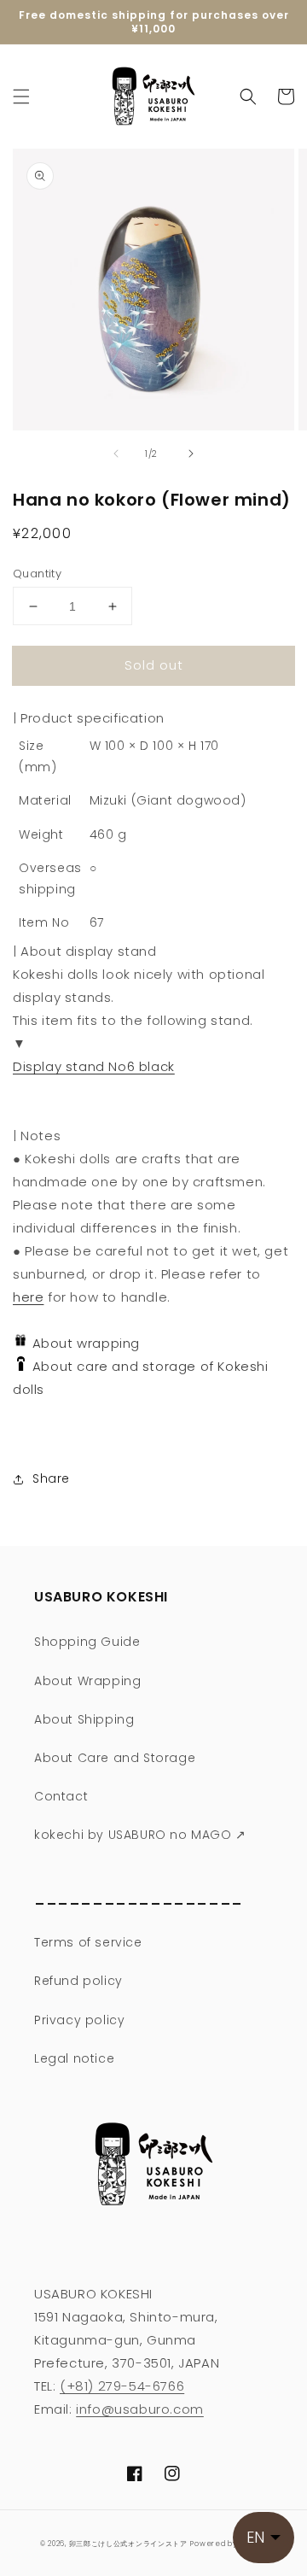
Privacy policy (79, 2020)
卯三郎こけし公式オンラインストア (128, 2544)
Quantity (37, 574)
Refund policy (78, 1981)
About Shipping (84, 1719)
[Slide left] (116, 454)
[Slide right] (191, 454)
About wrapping (84, 1343)
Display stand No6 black (94, 1066)
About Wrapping (87, 1681)
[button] (21, 97)
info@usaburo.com (140, 2409)
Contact (61, 1796)
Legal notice (74, 2058)
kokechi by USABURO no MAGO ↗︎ (140, 1835)
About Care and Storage (115, 1758)
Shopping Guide (87, 1642)
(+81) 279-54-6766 (122, 2386)
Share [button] (51, 1478)
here (28, 1297)
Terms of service (88, 1942)
